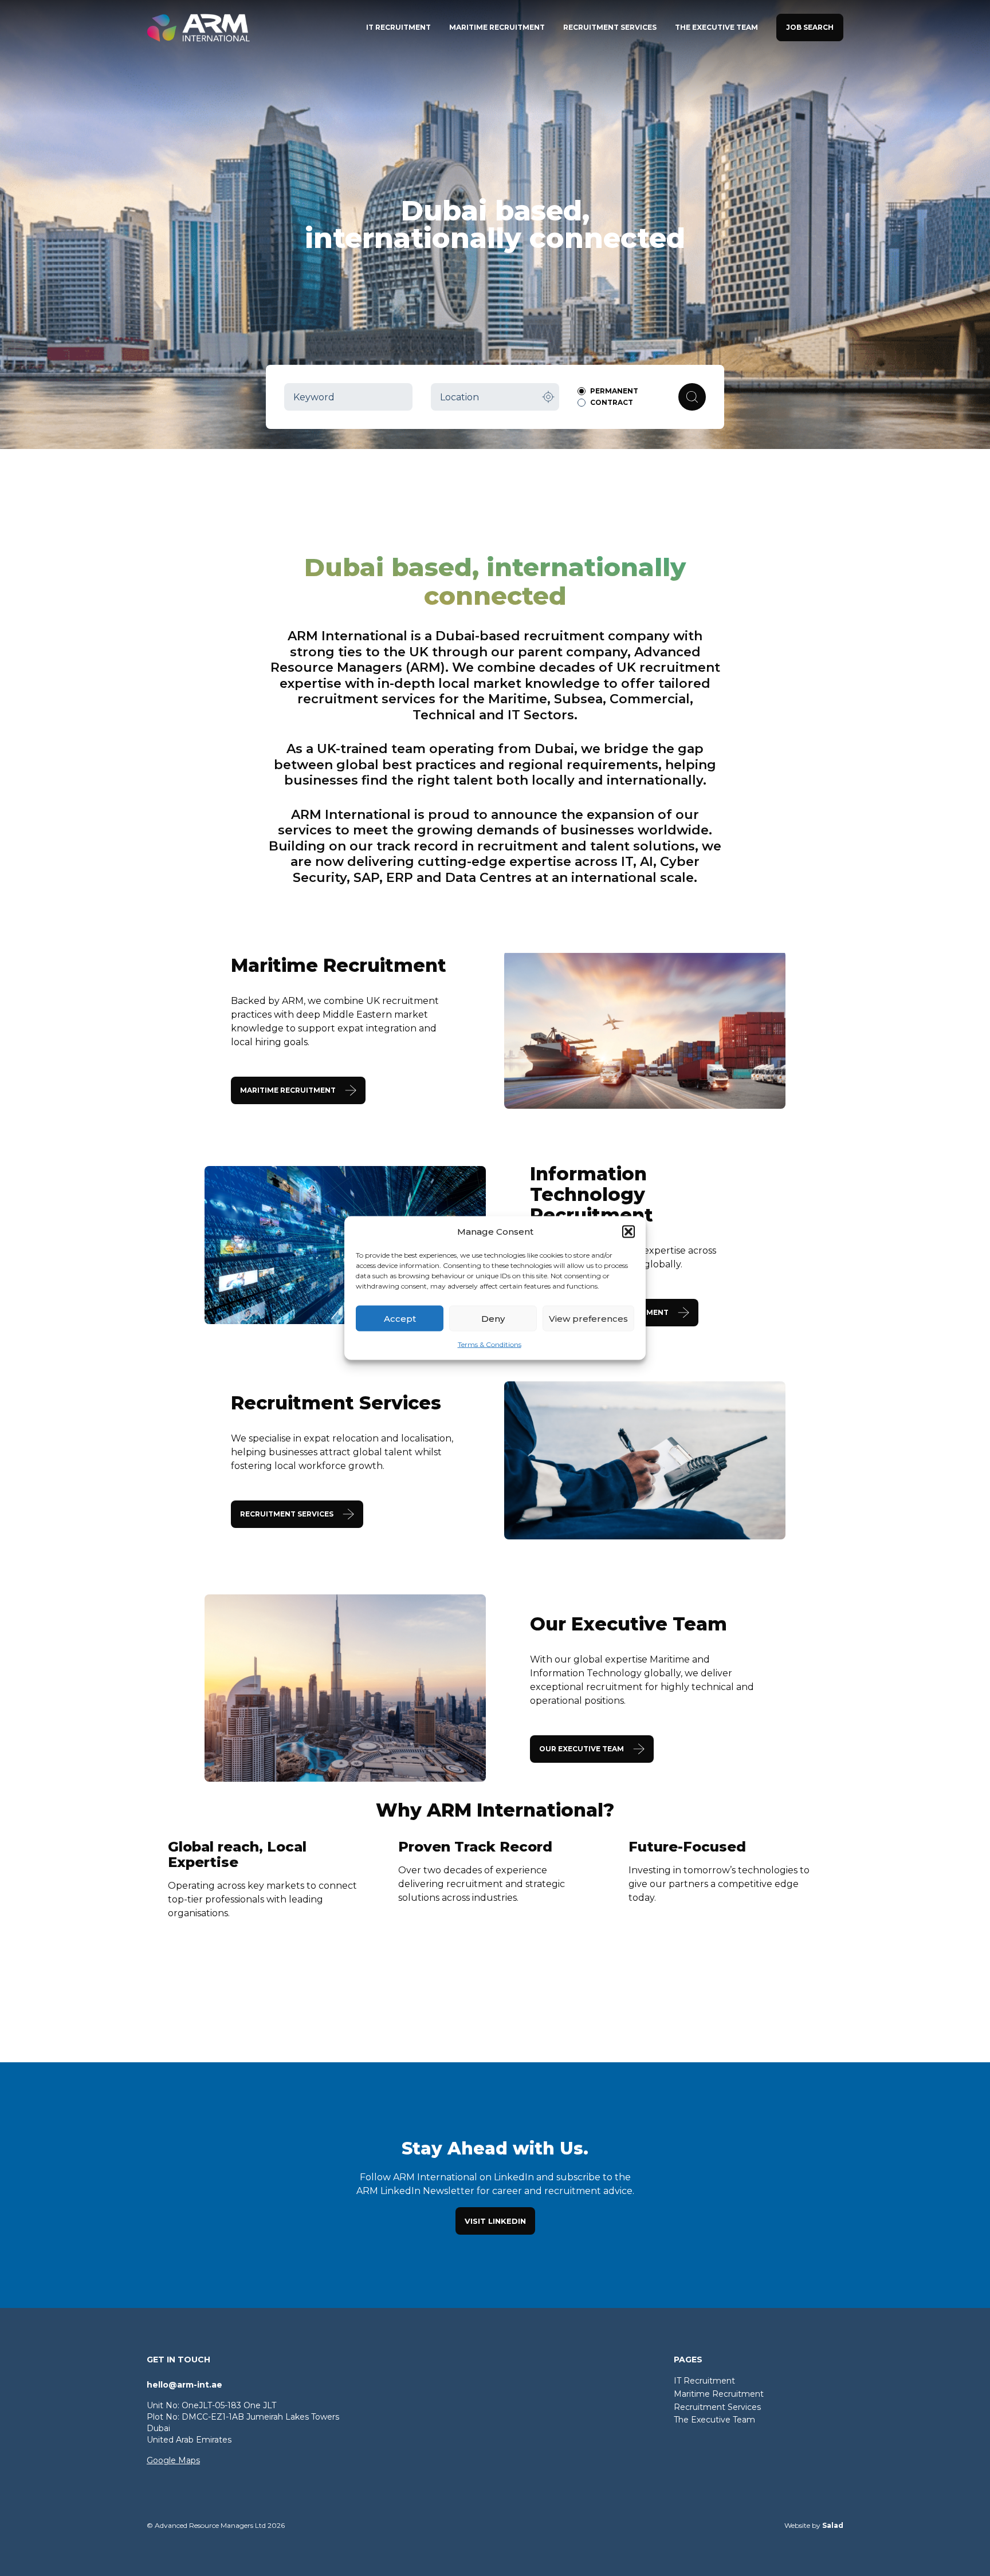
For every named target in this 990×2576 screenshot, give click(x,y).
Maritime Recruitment (719, 2394)
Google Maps (173, 2460)
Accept (400, 1318)
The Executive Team (714, 2420)
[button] (628, 1232)
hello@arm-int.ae (184, 2385)
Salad (833, 2525)
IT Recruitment (704, 2381)
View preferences (588, 1318)
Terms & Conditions (490, 1344)
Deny (493, 1318)
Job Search (810, 27)
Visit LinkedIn (495, 2221)
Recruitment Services (717, 2407)
